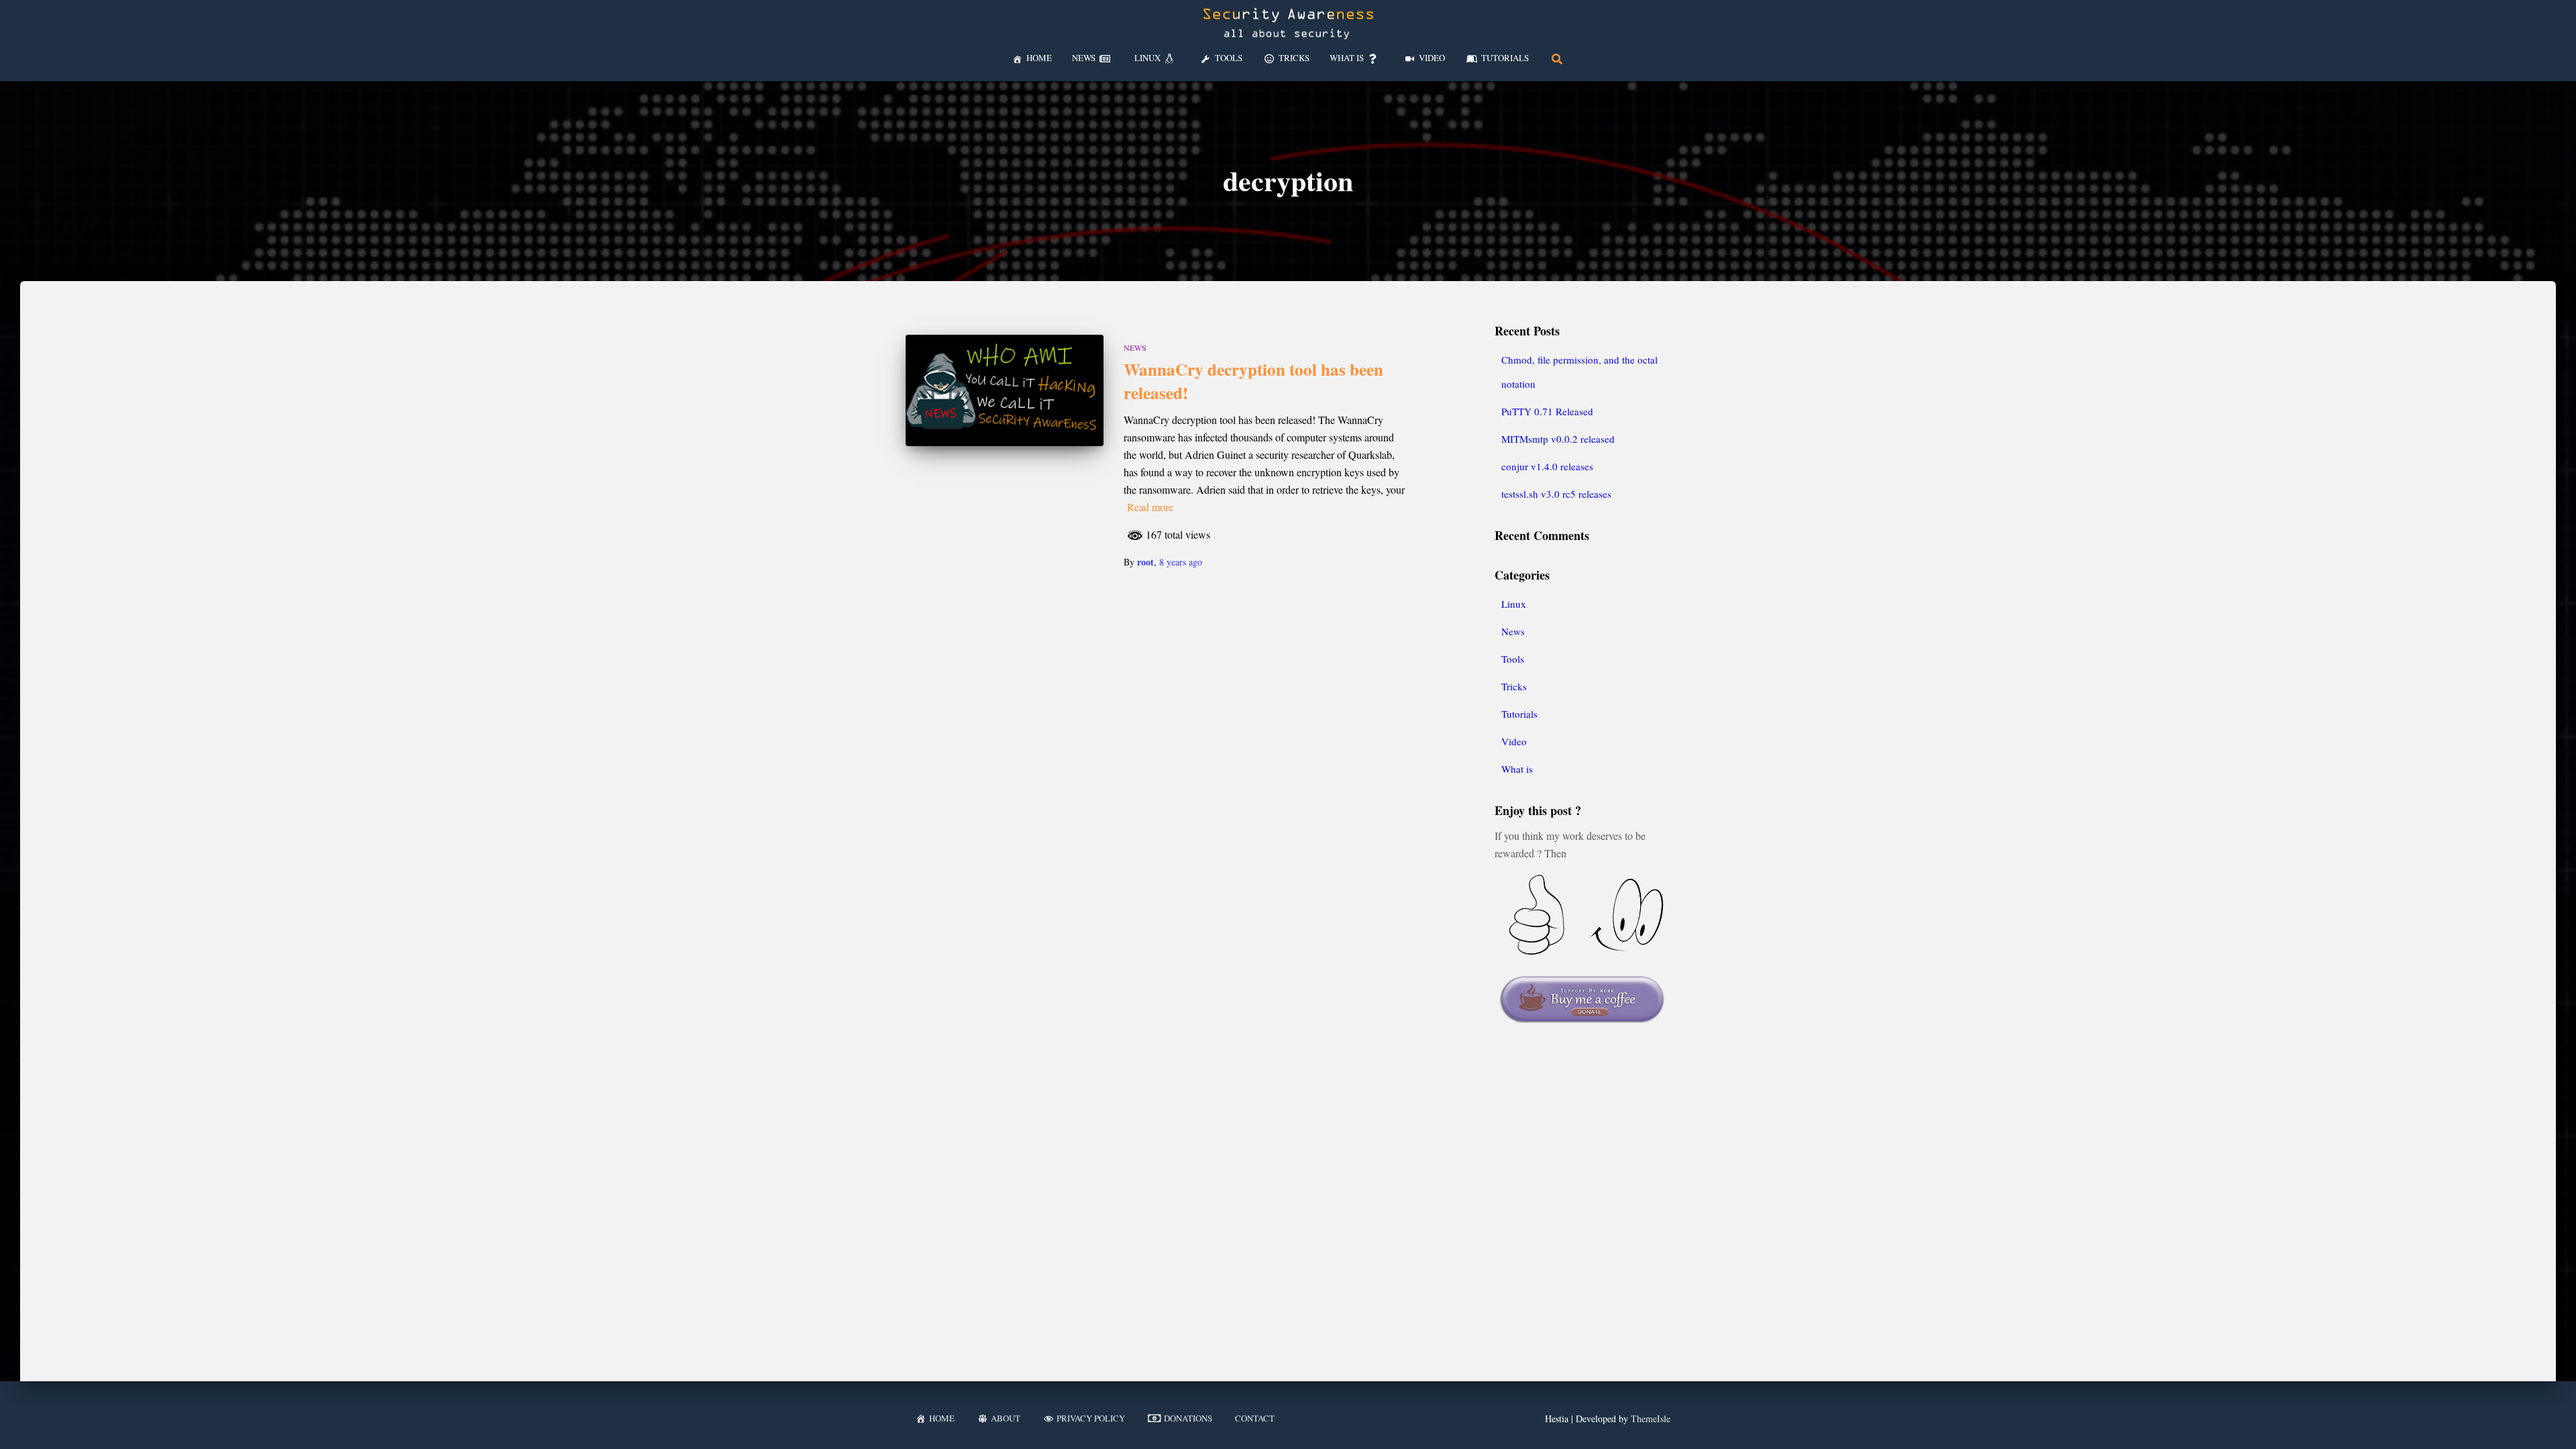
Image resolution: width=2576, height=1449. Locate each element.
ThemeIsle (1651, 1418)
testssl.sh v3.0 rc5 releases (1556, 494)
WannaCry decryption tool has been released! (1253, 381)
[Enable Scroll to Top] (2550, 1422)
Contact (1255, 1418)
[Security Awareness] (1288, 23)
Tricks (1514, 686)
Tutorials (1519, 714)
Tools (1513, 659)
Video (1514, 741)
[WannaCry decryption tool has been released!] (1005, 390)
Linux (1514, 604)
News (1135, 347)
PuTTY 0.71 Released (1547, 411)
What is (1517, 769)
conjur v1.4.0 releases (1547, 466)
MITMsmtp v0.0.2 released (1558, 439)
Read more (1150, 507)
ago (1181, 562)
